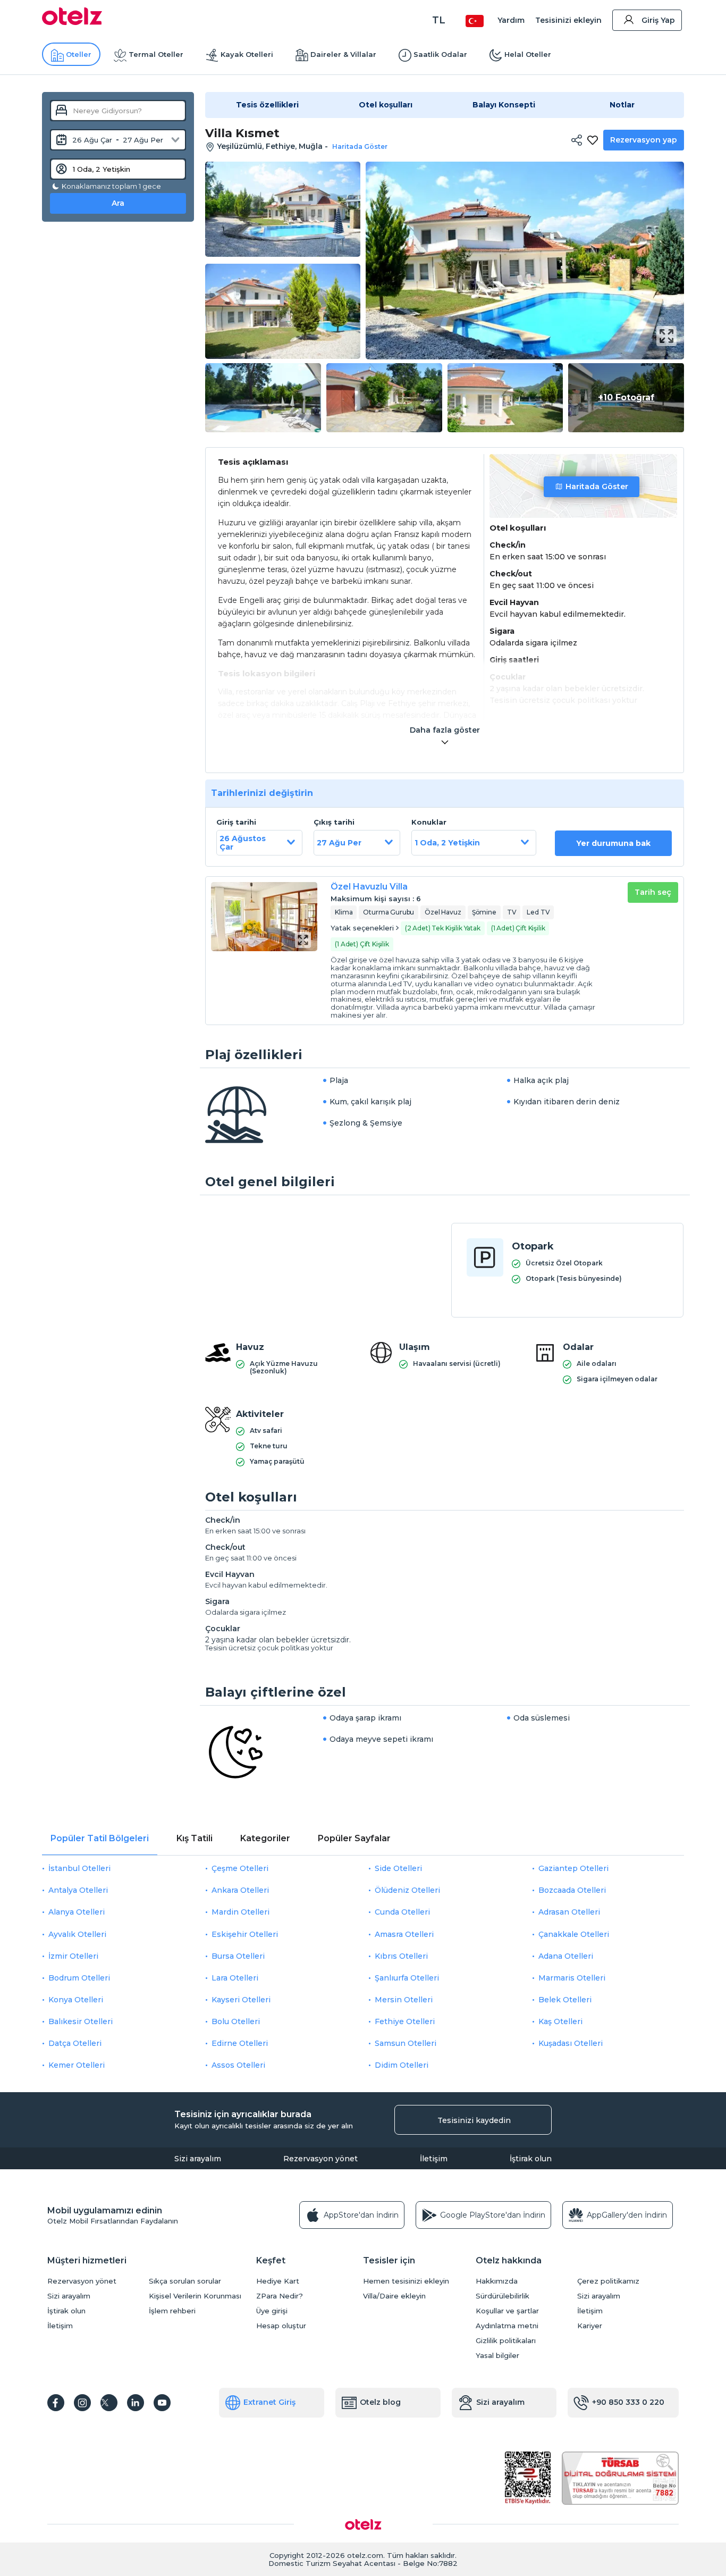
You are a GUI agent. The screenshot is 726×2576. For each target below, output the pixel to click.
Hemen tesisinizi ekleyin (406, 2281)
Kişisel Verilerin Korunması (195, 2296)
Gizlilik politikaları (506, 2341)
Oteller (79, 54)
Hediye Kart (278, 2281)
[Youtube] (162, 2403)
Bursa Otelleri (238, 1956)
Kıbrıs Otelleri (401, 1956)
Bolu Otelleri (236, 2021)
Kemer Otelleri (77, 2065)
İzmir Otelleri (73, 1956)
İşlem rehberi (172, 2311)
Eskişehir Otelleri (245, 1934)
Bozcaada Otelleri (572, 1890)
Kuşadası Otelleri (571, 2043)
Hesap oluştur (281, 2326)
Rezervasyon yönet (320, 2159)
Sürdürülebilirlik (503, 2296)
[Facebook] (56, 2403)
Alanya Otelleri (77, 1912)
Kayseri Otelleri (241, 2000)
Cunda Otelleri (402, 1912)
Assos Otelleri (238, 2065)
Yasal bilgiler (497, 2356)
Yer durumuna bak (613, 843)
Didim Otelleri (402, 2065)
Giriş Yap (658, 20)
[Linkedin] (136, 2403)
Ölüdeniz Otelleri (407, 1890)
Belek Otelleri (565, 2000)
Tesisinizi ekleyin (568, 20)
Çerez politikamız (608, 2281)
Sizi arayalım (198, 2159)
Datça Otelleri (75, 2043)
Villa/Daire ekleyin (394, 2296)
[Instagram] (82, 2403)
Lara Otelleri (235, 1978)
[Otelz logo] (72, 22)
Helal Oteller (528, 54)
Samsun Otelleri (406, 2043)
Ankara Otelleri (240, 1890)
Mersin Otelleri (404, 2000)
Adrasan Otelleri (569, 1912)
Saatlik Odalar (440, 54)
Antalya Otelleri (78, 1890)
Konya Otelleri (76, 2000)
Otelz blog (380, 2402)
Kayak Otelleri (247, 54)
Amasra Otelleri (404, 1934)
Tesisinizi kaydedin (474, 2120)
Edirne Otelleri (240, 2043)
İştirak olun (531, 2159)
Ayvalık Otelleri (77, 1934)
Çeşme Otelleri (240, 1868)
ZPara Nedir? (280, 2296)
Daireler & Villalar (343, 54)
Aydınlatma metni (507, 2326)
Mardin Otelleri (240, 1912)
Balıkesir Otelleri (81, 2021)
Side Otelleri (398, 1868)
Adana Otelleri (566, 1956)
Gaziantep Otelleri (573, 1868)
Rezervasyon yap (644, 140)
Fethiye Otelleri (405, 2021)
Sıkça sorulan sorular (185, 2281)
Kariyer (590, 2326)
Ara (118, 203)
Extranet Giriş (269, 2402)
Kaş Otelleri (560, 2021)
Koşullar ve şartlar (507, 2311)
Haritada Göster (597, 486)
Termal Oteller (156, 54)
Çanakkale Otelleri (574, 1934)
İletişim (434, 2159)
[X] (109, 2403)
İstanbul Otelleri (79, 1868)
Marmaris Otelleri (572, 1978)
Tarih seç (653, 892)
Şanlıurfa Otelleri (407, 1978)
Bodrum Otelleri (79, 1978)
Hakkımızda (497, 2281)
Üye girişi (272, 2311)
